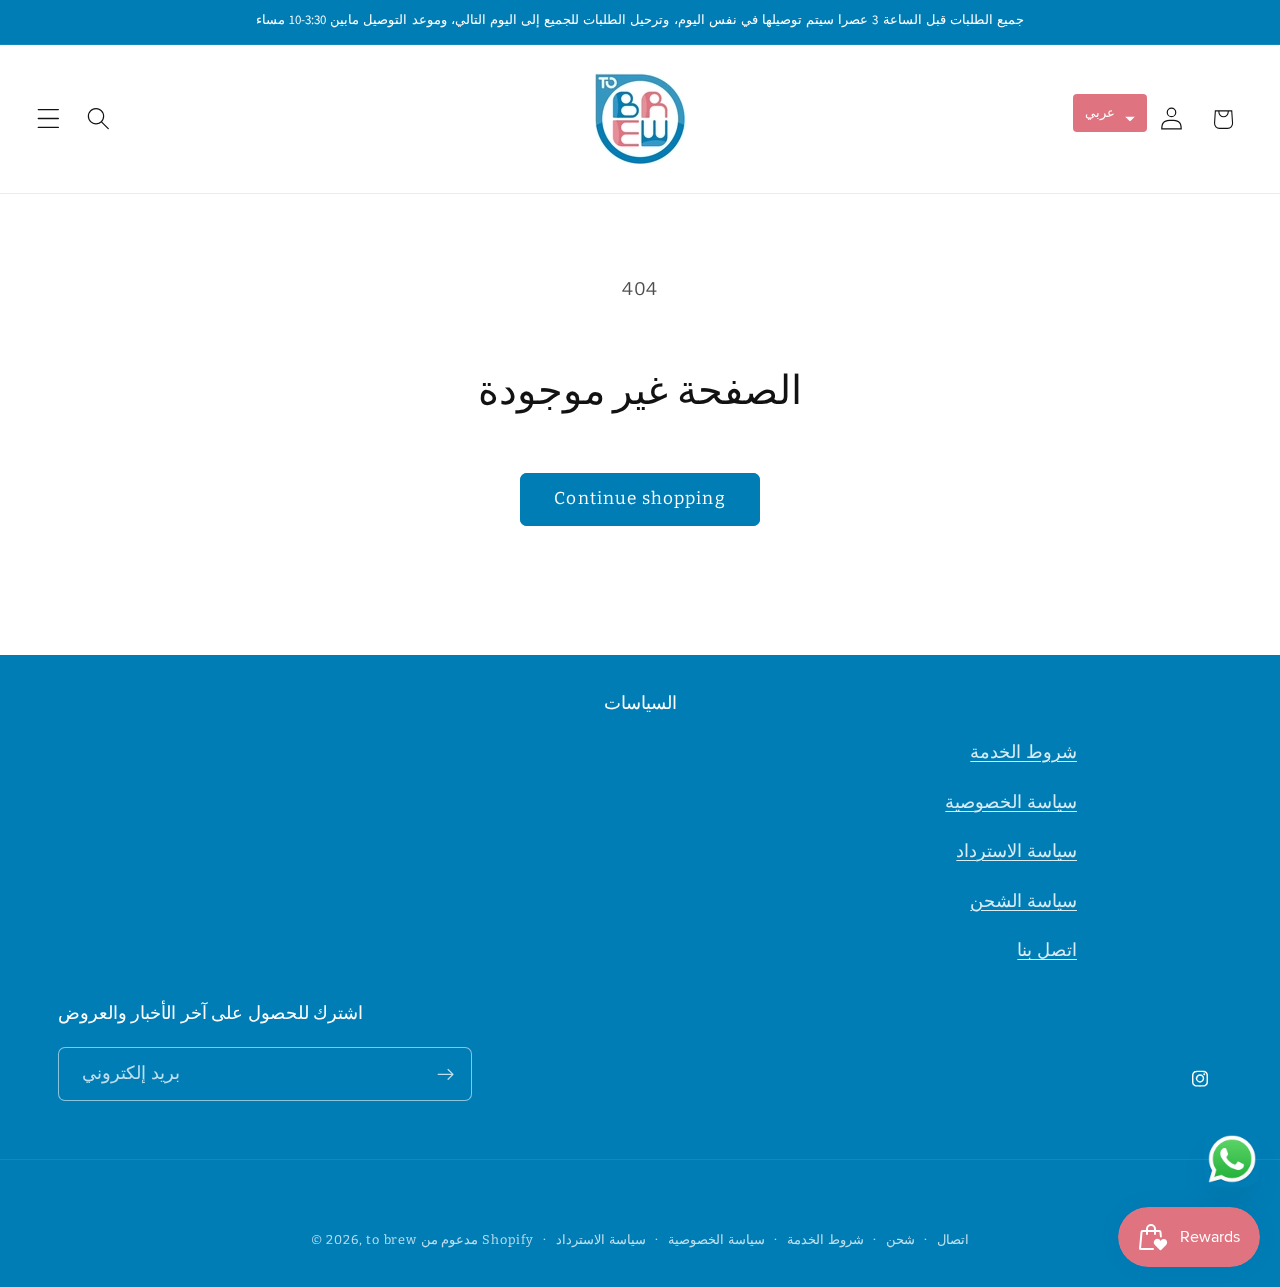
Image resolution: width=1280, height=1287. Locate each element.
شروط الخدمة (1023, 752)
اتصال (953, 1239)
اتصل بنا (1047, 951)
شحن (900, 1239)
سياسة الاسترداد (1016, 851)
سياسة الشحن (1023, 901)
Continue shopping (640, 498)
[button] (48, 119)
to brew (391, 1239)
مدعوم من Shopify (477, 1239)
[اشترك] (445, 1075)
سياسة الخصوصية (1011, 802)
